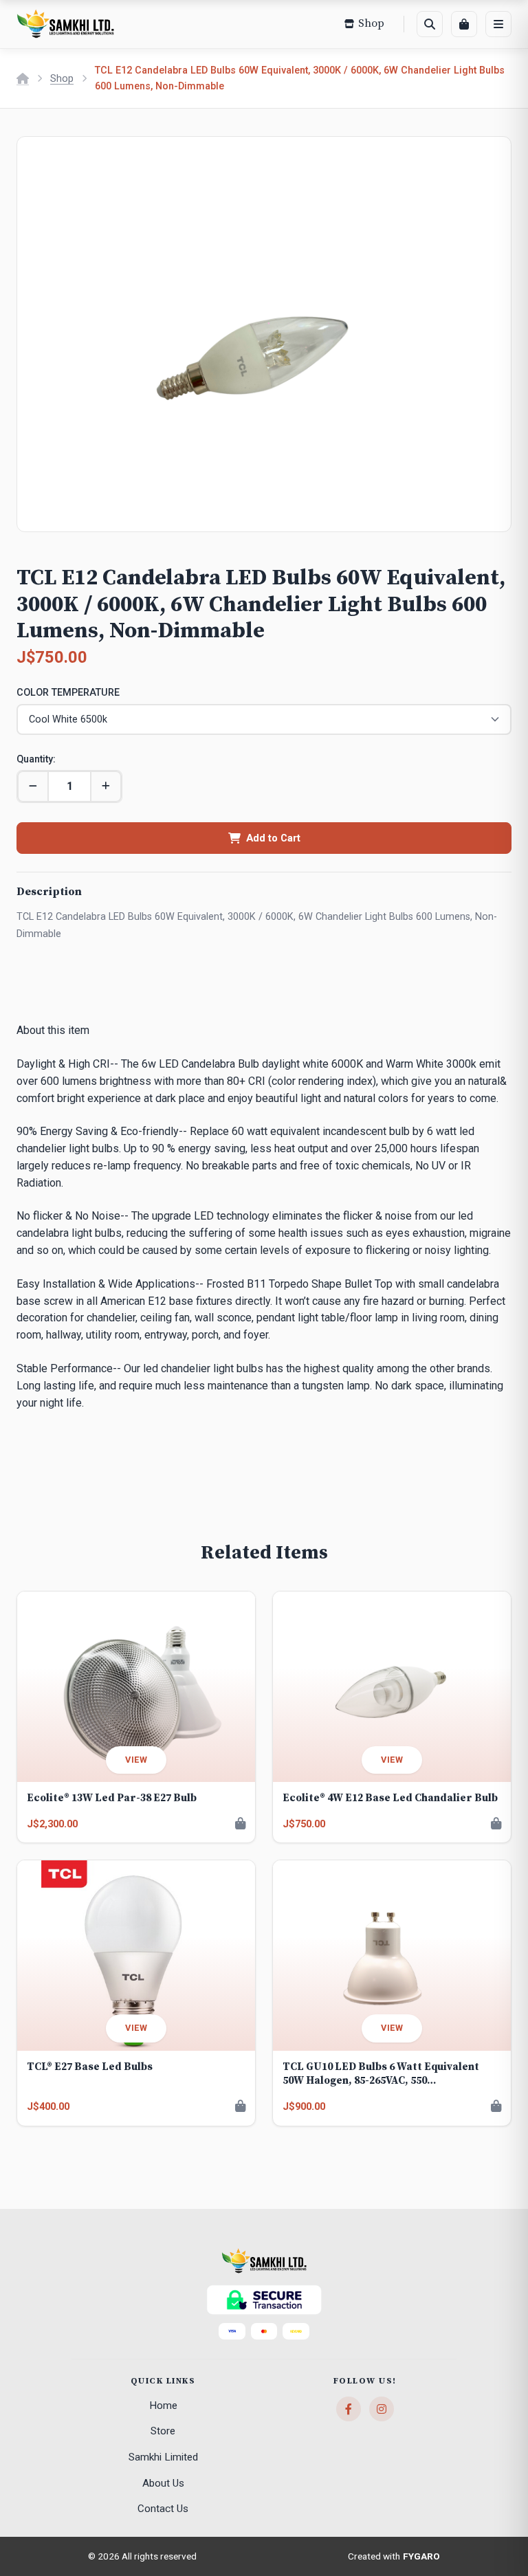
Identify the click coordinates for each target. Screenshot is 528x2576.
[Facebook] (349, 2409)
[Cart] (464, 24)
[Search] (430, 24)
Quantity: (36, 759)
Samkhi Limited (163, 2457)
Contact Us (163, 2509)
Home (163, 2406)
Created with (394, 2556)
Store (163, 2431)
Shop (62, 79)
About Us (163, 2483)
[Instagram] (382, 2409)
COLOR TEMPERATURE (68, 693)
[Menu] (498, 24)
